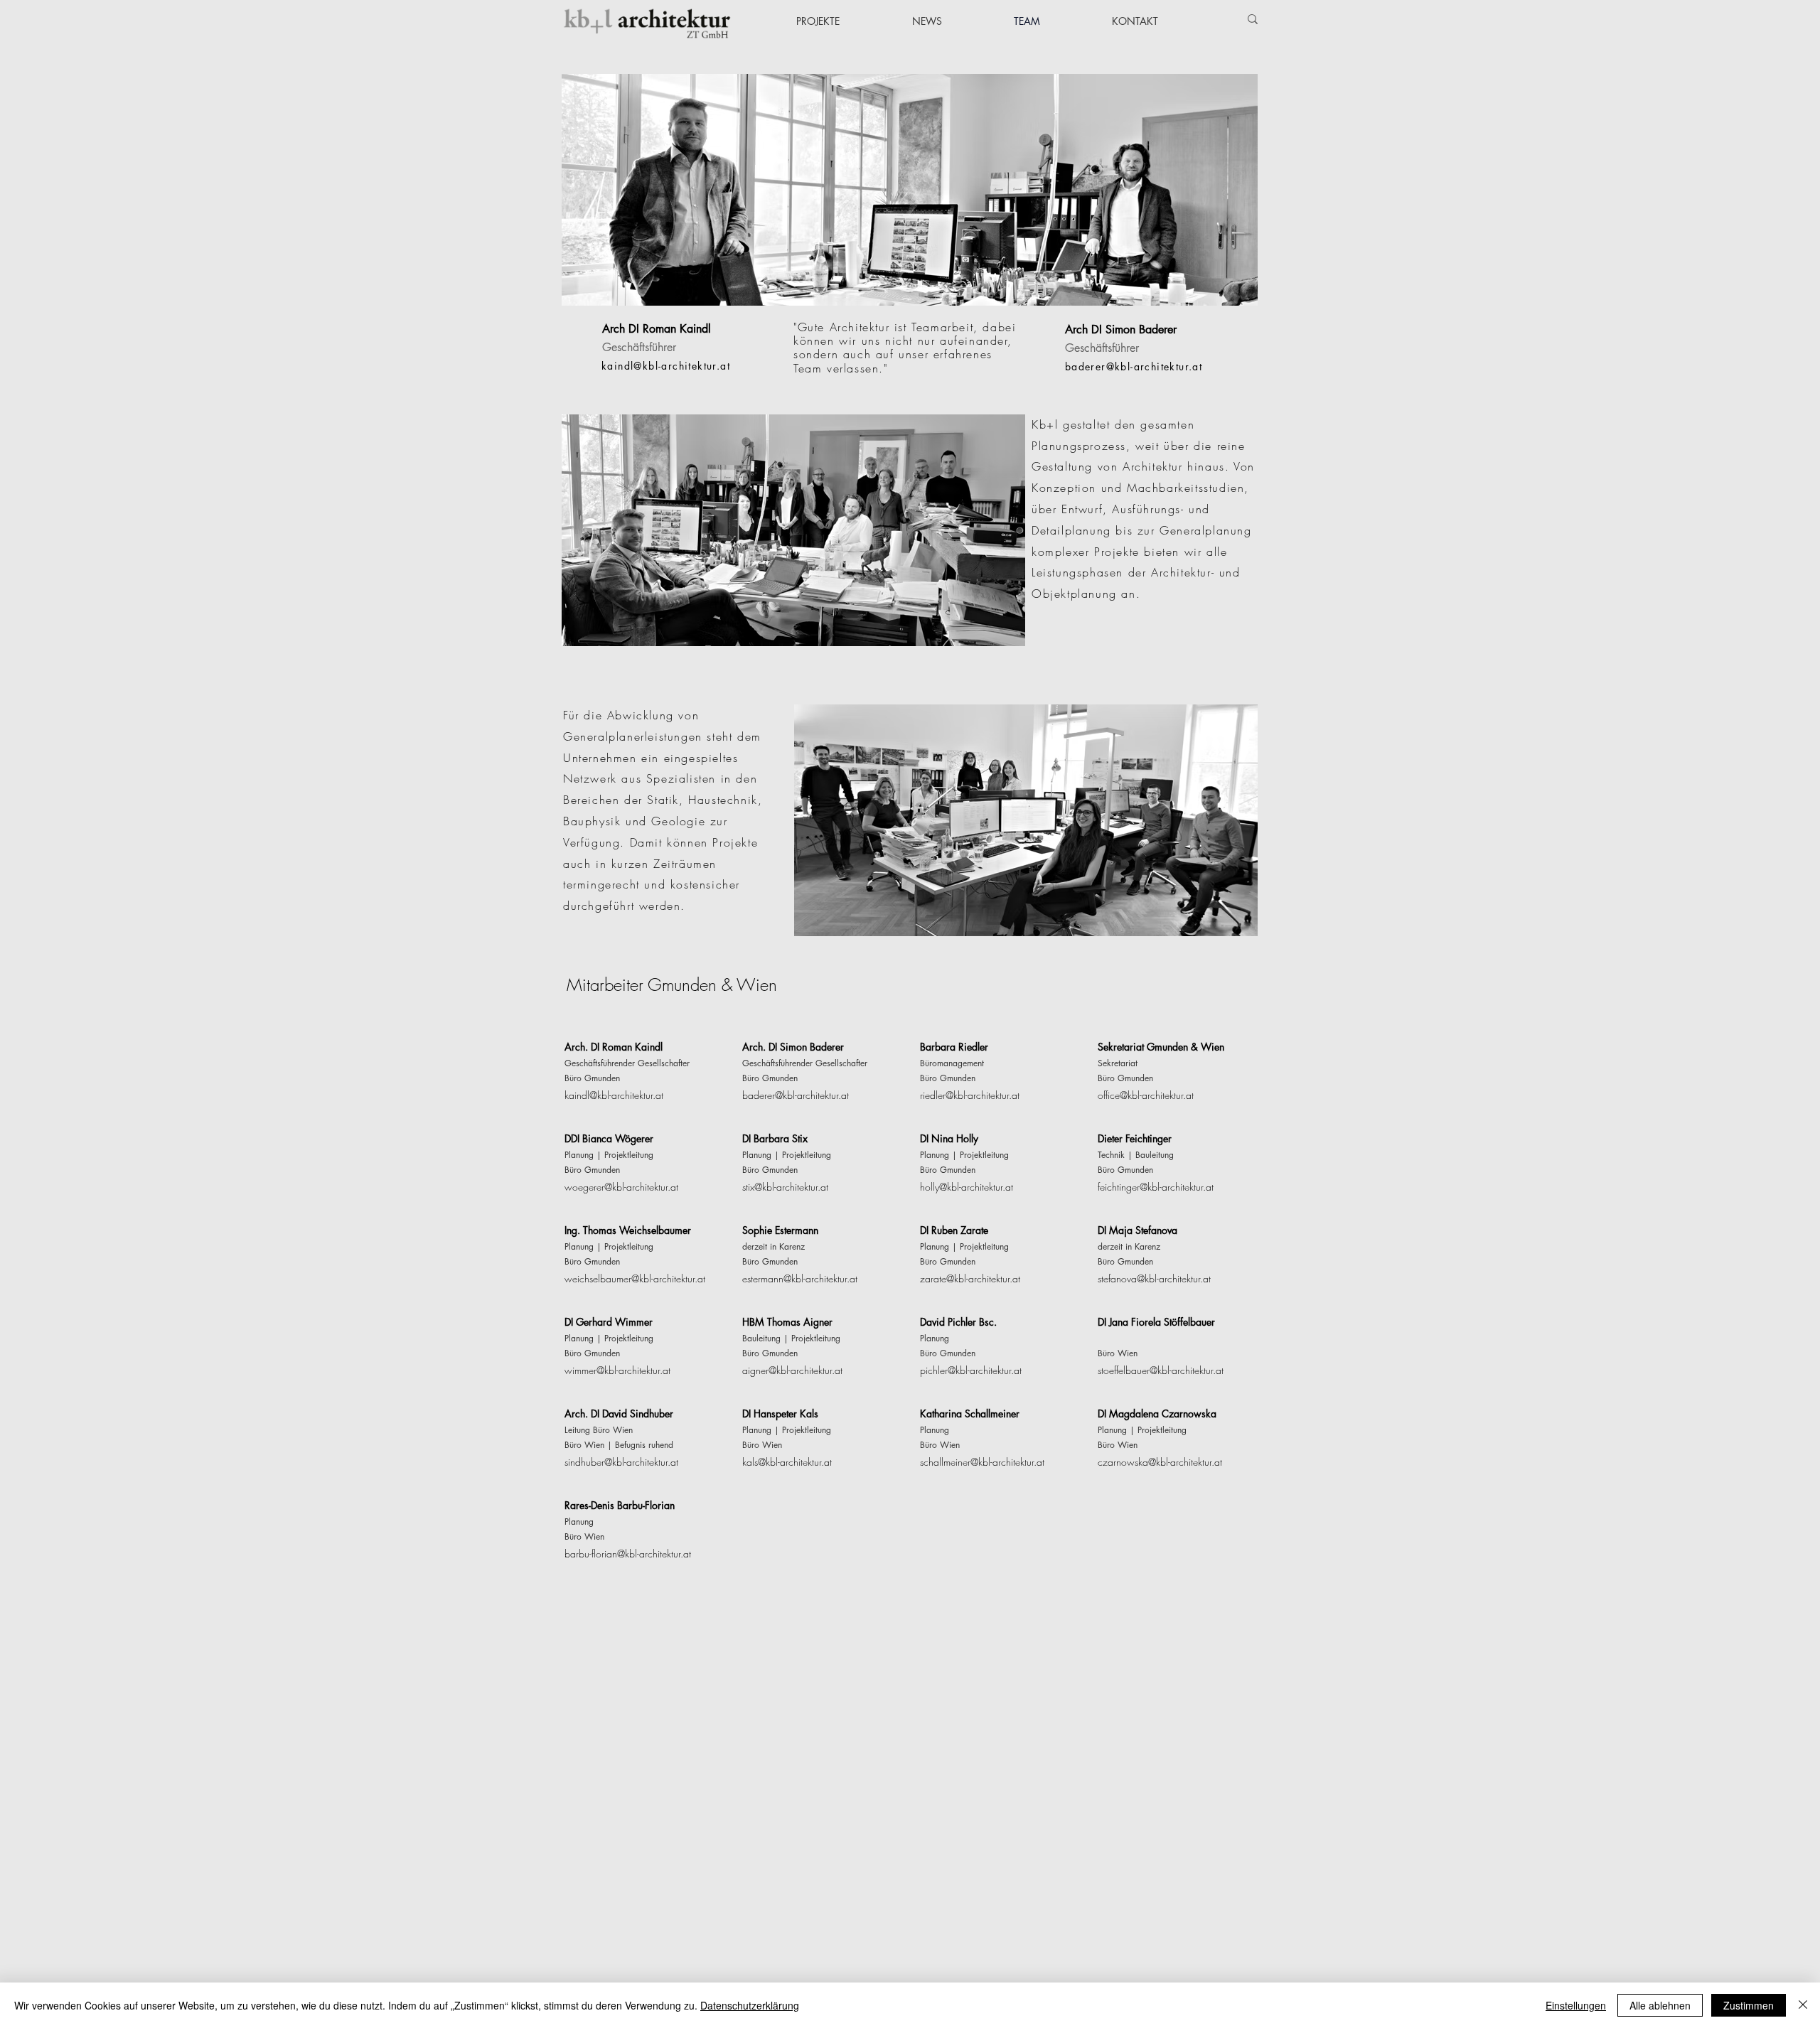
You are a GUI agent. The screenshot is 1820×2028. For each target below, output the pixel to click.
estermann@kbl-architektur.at (800, 1278)
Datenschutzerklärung (750, 2005)
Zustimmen (1749, 2005)
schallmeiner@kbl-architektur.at (982, 1462)
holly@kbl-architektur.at (967, 1187)
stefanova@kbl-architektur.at (1154, 1278)
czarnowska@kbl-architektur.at (1160, 1462)
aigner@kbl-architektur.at (792, 1370)
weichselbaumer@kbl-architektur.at (635, 1278)
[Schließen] (1803, 2005)
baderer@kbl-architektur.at (796, 1095)
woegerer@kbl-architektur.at (621, 1187)
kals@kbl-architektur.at (787, 1462)
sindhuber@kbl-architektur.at (621, 1462)
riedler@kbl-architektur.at (970, 1095)
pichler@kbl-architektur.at (971, 1370)
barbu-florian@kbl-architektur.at (628, 1554)
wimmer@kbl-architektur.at (617, 1370)
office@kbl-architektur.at (1146, 1095)
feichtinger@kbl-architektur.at (1156, 1187)
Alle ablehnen (1660, 2005)
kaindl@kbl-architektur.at (614, 1095)
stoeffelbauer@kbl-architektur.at (1161, 1370)
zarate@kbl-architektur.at (970, 1278)
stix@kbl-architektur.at (785, 1187)
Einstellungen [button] (1576, 2005)
